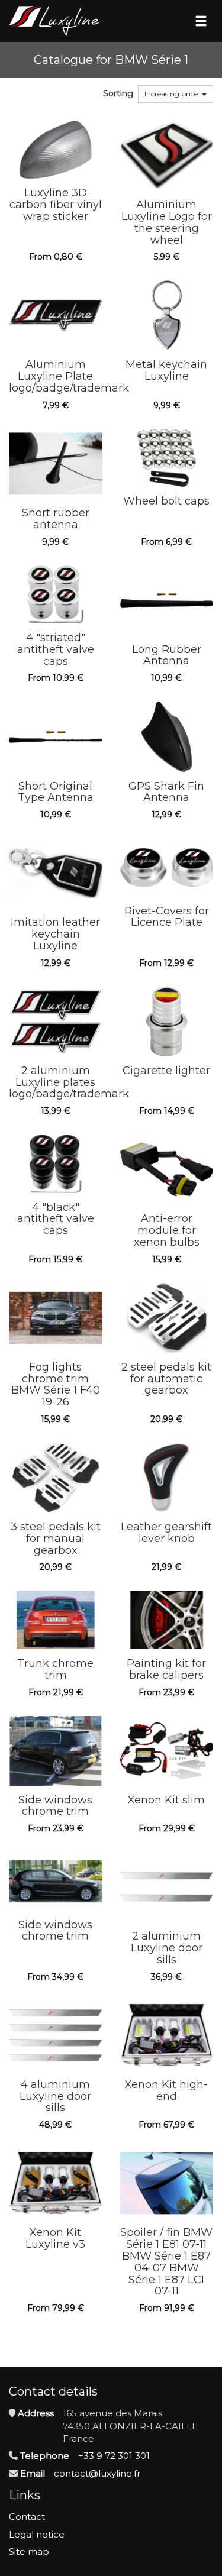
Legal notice (37, 2534)
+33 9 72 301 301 (114, 2456)
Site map (29, 2551)
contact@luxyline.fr (97, 2473)
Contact (27, 2517)
